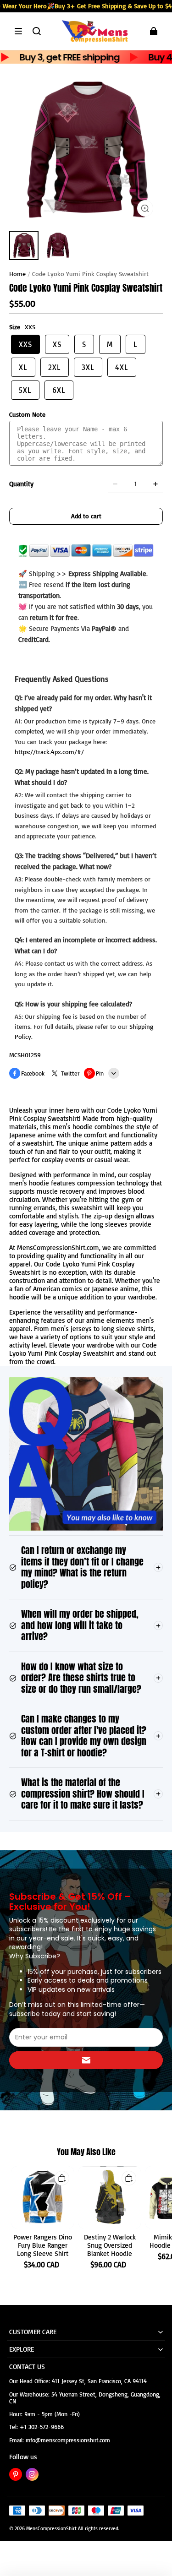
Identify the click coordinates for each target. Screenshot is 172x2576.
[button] (18, 31)
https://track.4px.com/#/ (49, 752)
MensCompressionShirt (51, 2528)
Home (17, 274)
